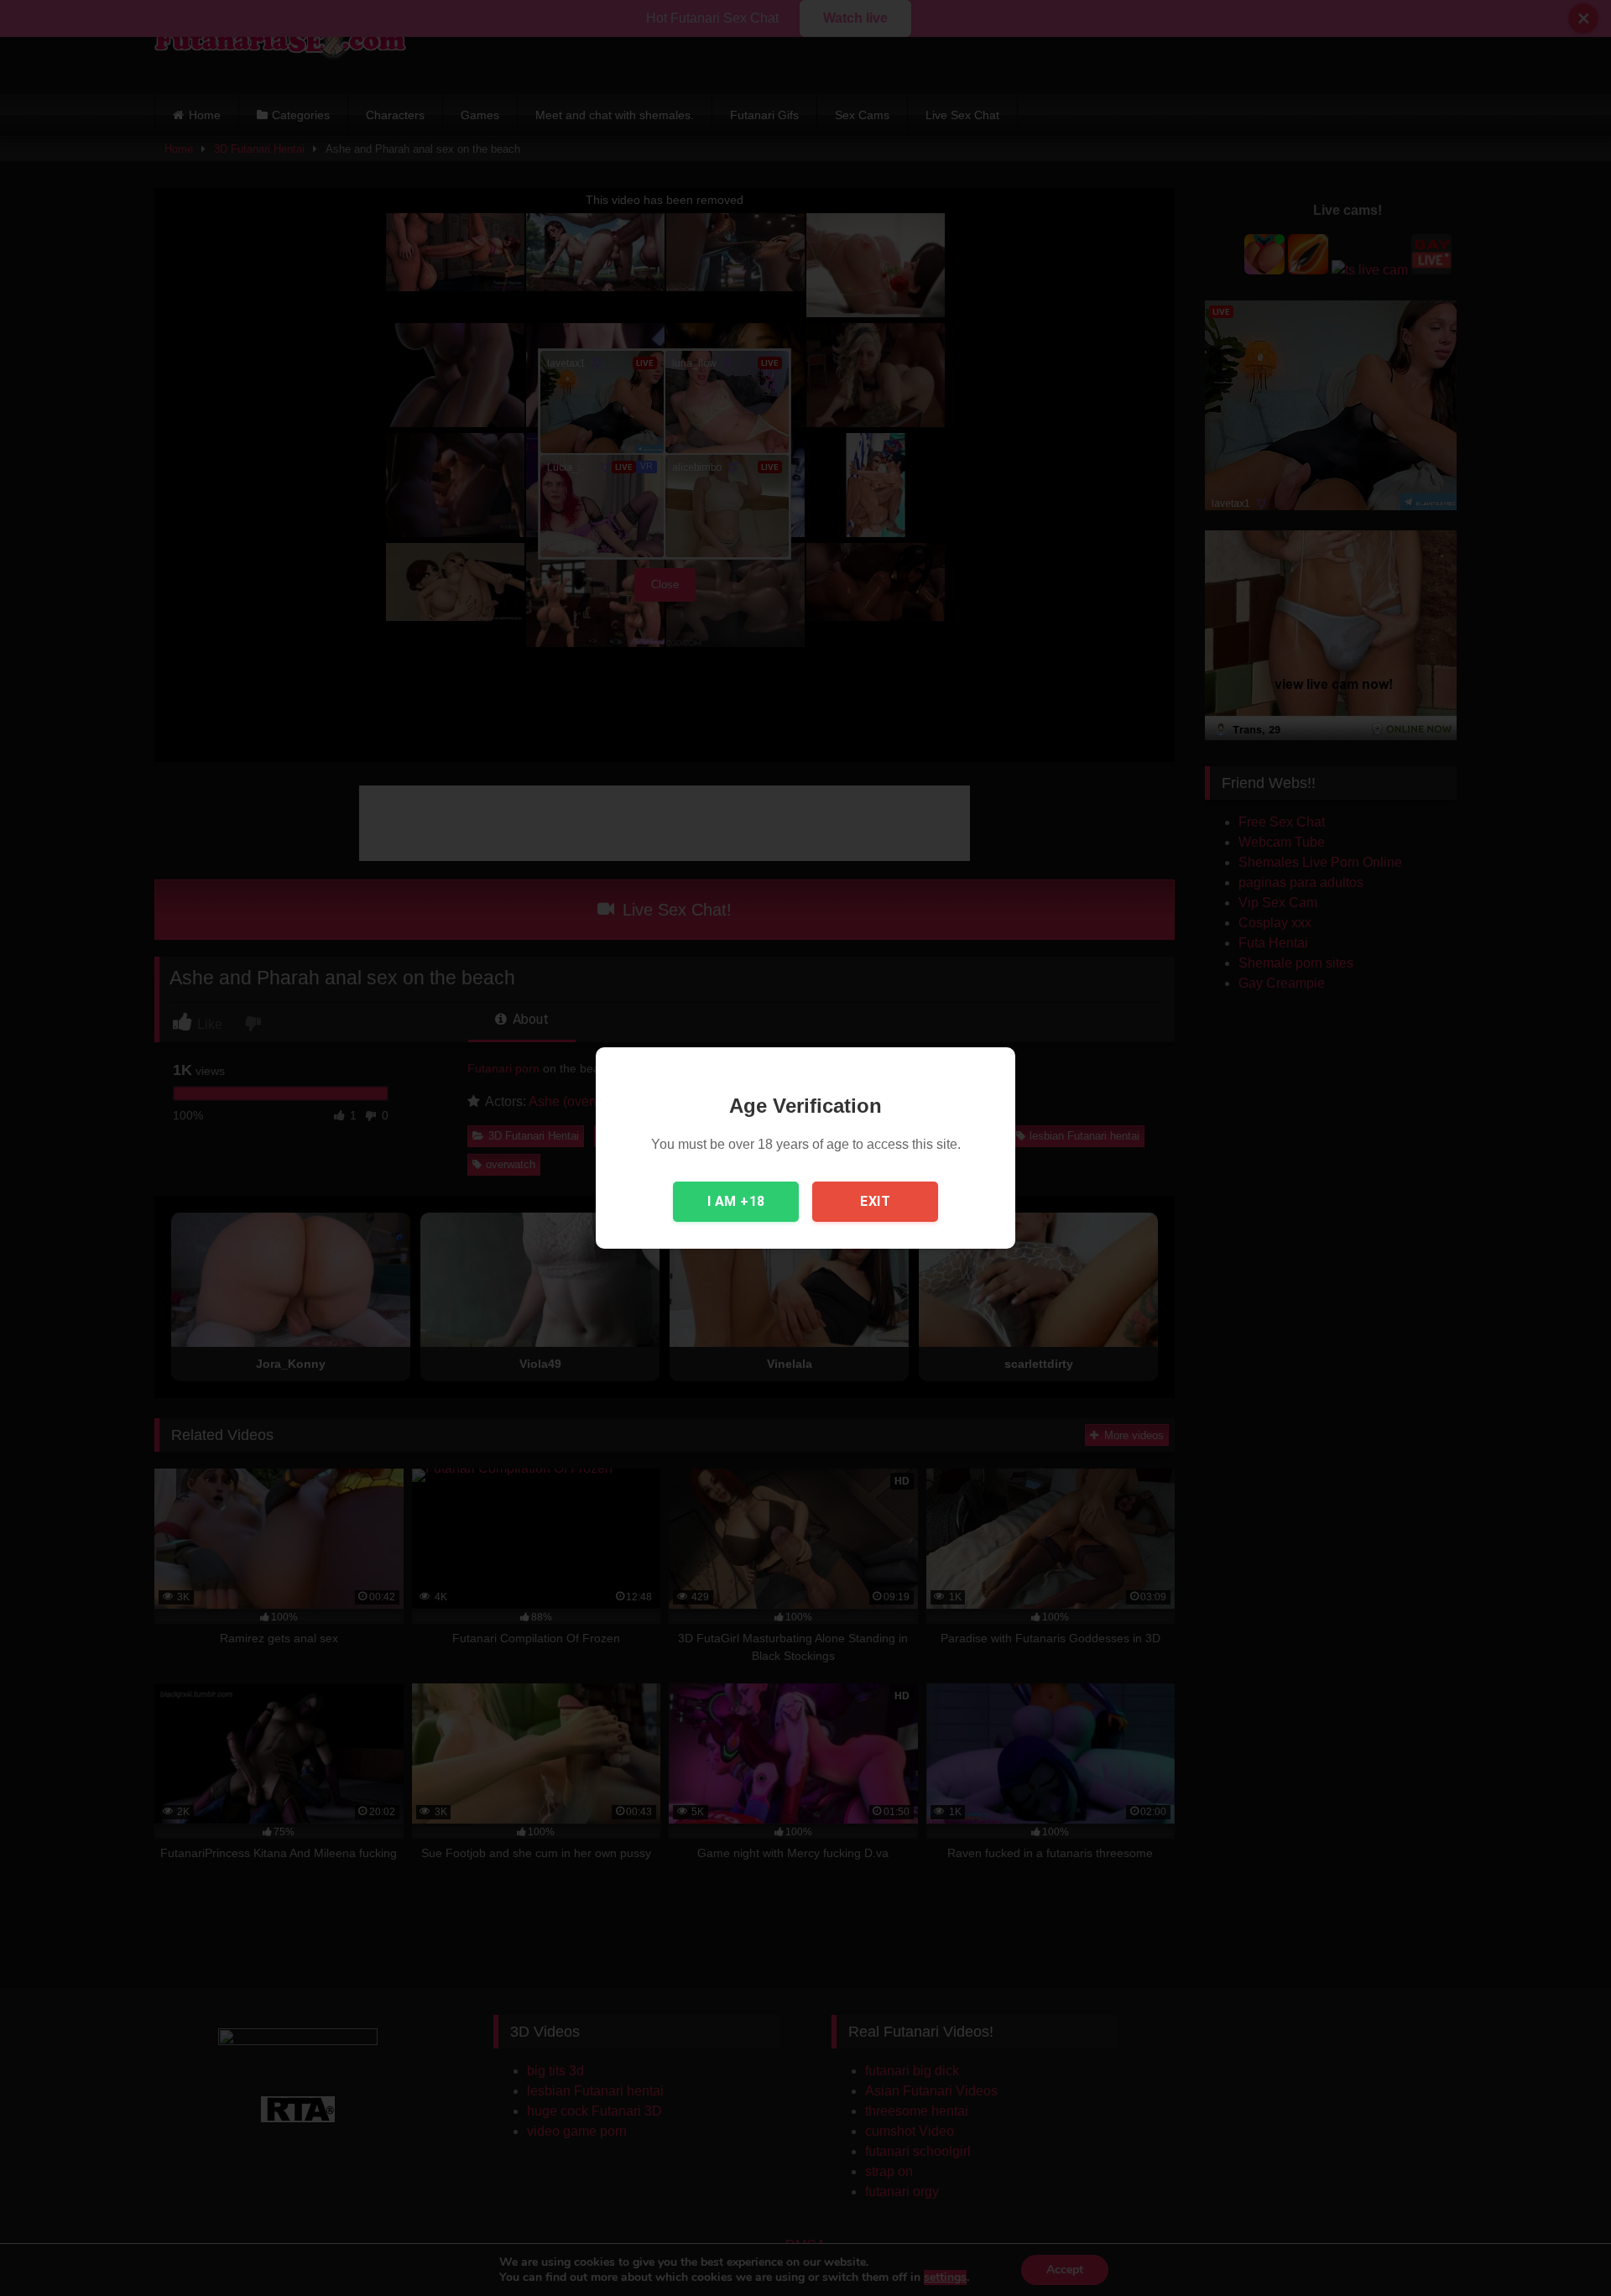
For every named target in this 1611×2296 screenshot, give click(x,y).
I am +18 (736, 1201)
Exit (875, 1201)
